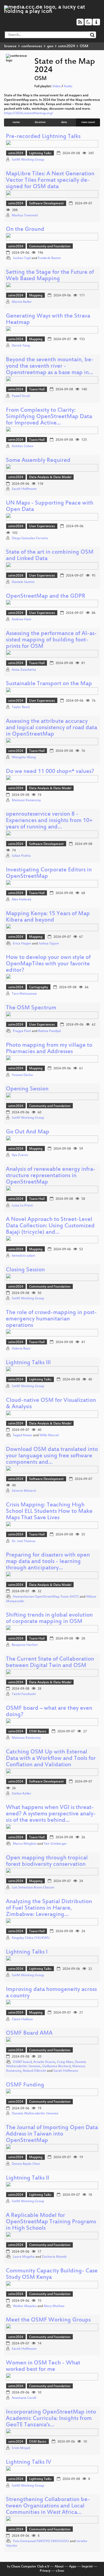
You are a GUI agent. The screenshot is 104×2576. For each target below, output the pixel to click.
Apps (73, 2567)
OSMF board (22, 2062)
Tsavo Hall (37, 390)
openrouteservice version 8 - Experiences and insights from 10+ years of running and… (49, 821)
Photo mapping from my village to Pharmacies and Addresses (49, 1049)
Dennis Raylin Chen (26, 2164)
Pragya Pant (22, 1031)
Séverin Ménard (24, 1491)
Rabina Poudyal (49, 1031)
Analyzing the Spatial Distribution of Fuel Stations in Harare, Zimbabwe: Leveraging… (49, 1908)
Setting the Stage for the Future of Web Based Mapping (50, 276)
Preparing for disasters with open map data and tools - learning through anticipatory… (48, 1562)
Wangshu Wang (24, 757)
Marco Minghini (25, 1844)
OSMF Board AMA (29, 2033)
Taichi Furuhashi (24, 1694)
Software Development (46, 204)
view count (88, 122)
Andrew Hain (21, 620)
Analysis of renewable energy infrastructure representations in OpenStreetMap (51, 1176)
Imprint (87, 2567)
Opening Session (27, 1089)
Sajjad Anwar (23, 1435)
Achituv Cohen (23, 446)
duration (40, 122)
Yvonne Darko (22, 1075)
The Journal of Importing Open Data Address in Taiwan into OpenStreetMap (52, 2134)
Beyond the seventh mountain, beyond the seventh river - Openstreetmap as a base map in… (50, 366)
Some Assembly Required (38, 461)
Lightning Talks (40, 153)
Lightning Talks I (27, 1952)
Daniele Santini (23, 582)
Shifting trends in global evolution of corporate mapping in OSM (49, 1619)
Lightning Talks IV (29, 2462)
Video (57, 86)
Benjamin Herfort (25, 1645)
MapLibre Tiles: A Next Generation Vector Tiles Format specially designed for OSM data (50, 180)
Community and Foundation (50, 247)
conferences (32, 46)
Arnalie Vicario (44, 2062)
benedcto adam (23, 1256)
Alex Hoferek (22, 900)
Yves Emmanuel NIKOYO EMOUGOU (41, 2541)
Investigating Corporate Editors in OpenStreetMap (49, 873)
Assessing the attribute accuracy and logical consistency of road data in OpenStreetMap (51, 728)
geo (50, 46)
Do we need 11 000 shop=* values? (50, 772)
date (64, 122)
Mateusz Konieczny (26, 800)
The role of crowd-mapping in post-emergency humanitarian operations (51, 1319)
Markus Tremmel (25, 216)
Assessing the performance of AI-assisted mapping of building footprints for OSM (51, 640)
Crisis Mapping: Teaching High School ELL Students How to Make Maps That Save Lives (49, 1512)
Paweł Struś (21, 396)
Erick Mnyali (21, 2448)
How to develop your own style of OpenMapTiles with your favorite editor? (48, 964)
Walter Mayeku (25, 2306)
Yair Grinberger (55, 1844)
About (59, 2567)
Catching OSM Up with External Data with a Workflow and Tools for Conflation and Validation (51, 1759)
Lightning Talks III (28, 1363)
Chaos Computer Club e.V (30, 2567)
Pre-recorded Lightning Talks (43, 137)
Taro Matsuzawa (24, 994)
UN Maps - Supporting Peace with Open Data (50, 507)
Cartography (39, 987)
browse (10, 46)
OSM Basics (38, 1732)
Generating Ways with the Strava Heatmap (48, 319)
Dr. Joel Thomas (24, 1541)
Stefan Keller (21, 1794)
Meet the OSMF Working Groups (48, 2320)
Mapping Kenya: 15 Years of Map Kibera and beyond (48, 917)
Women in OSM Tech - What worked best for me (43, 2366)
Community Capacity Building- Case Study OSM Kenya (52, 2274)
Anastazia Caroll (24, 2398)
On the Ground (25, 230)
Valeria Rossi (21, 1349)
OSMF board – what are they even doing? (49, 1712)
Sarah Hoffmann (24, 489)
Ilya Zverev (20, 1155)
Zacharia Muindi (54, 2257)
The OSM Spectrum (31, 1008)
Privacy (45, 2571)
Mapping (36, 296)
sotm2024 (67, 46)
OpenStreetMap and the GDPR (46, 596)
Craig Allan (65, 2062)
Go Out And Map (28, 1132)
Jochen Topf (22, 258)
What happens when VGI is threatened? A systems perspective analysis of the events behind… (51, 1814)
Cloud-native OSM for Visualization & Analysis (51, 1404)
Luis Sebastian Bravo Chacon (33, 1888)
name (16, 122)
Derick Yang (21, 346)
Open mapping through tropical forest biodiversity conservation (47, 1861)
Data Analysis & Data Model (50, 477)
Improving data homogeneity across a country (51, 1993)
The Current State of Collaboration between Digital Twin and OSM (50, 1663)
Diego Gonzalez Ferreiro (30, 538)
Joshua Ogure (49, 944)
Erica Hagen (22, 944)
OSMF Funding (25, 2085)
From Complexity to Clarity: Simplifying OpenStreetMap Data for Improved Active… (49, 417)
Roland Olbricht (35, 2071)
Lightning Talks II (27, 2178)
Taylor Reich (21, 707)
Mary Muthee (54, 2306)
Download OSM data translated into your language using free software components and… (52, 1456)
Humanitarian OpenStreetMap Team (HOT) (46, 1597)
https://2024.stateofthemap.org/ (29, 113)
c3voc (60, 2571)
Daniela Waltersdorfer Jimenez (35, 2114)
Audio (68, 86)
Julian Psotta (21, 856)
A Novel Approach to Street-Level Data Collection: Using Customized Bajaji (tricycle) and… (50, 1226)
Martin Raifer (22, 302)
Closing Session (25, 1270)
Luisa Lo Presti (22, 1206)
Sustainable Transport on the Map (49, 684)
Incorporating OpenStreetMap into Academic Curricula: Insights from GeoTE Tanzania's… (51, 2419)
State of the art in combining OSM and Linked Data (50, 556)
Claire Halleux (22, 2019)
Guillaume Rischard (56, 2066)
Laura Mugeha (24, 2257)
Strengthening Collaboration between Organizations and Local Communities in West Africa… (48, 2506)
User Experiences (42, 526)
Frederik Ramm (49, 258)
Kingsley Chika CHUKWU (31, 1938)
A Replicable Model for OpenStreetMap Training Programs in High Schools (51, 2222)
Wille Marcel (49, 1435)
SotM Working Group (28, 160)
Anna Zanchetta (24, 670)
